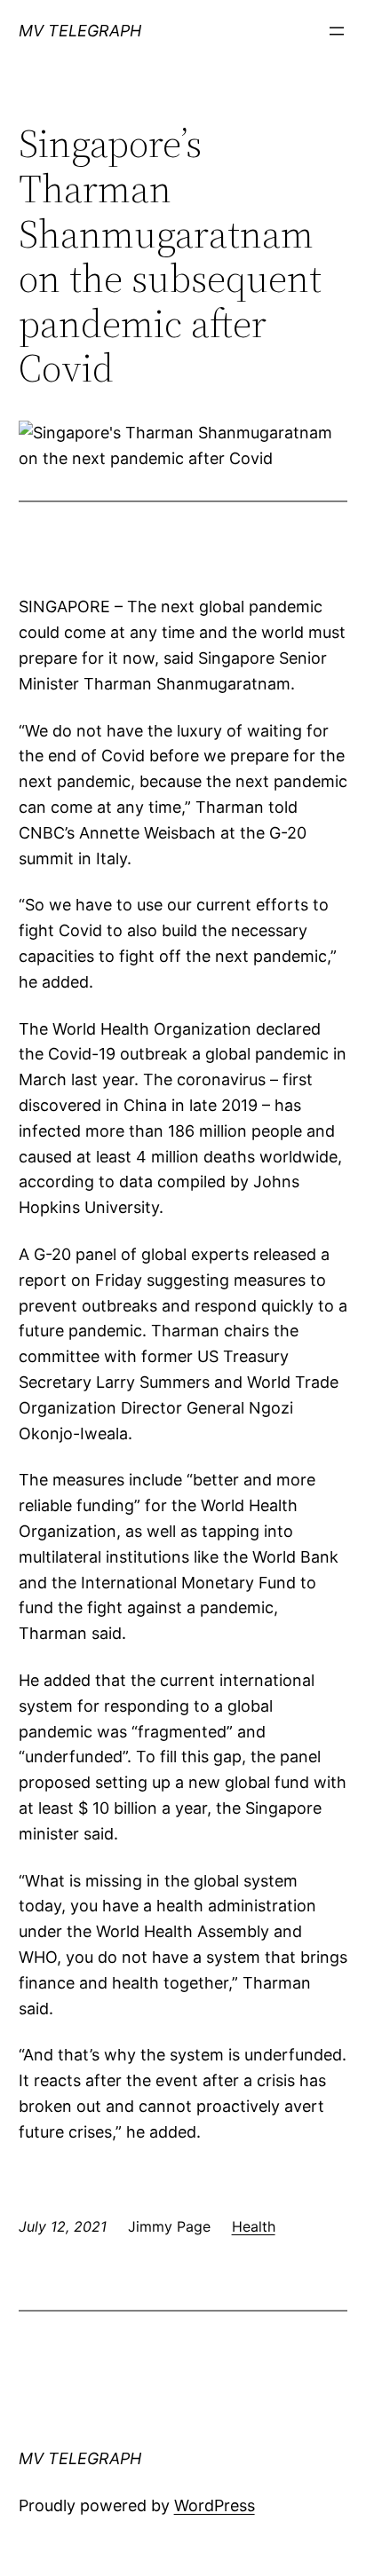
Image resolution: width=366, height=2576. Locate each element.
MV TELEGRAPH (80, 31)
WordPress (215, 2505)
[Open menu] (337, 31)
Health (254, 2226)
